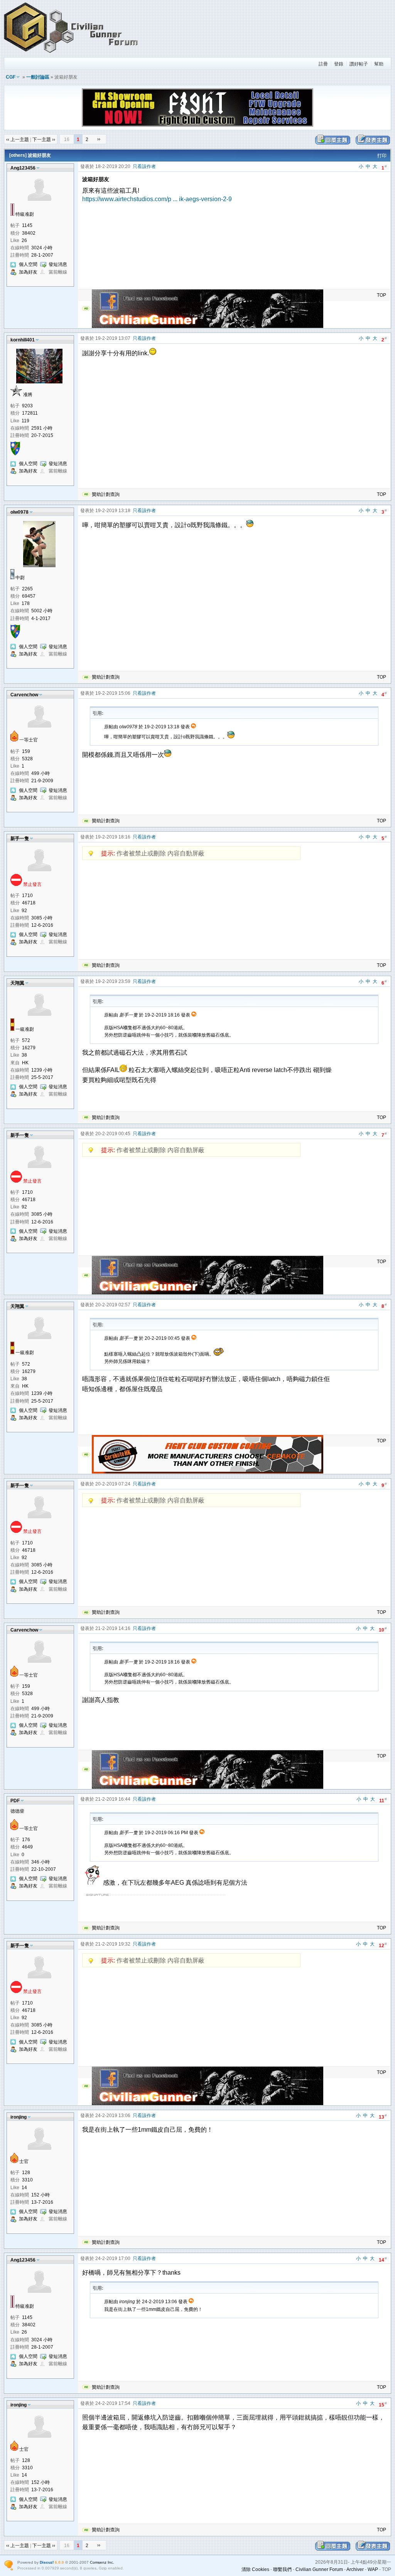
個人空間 (28, 264)
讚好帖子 (359, 64)
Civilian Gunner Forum (319, 2569)
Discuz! (47, 2562)
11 (383, 1800)
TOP (381, 295)
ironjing (19, 2117)
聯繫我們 (282, 2569)
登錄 (339, 64)
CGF (11, 77)
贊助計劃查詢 (106, 494)
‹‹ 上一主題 (18, 139)
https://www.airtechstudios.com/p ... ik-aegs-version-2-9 (157, 199)
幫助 (379, 64)
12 (383, 1945)
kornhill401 (23, 340)
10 (383, 1629)
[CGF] (71, 54)
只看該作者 (144, 166)
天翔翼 (17, 983)
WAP (373, 2569)
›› (99, 139)
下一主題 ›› (44, 139)
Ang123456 (23, 168)
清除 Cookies (255, 2569)
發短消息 (58, 264)
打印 (382, 156)
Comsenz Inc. (102, 2562)
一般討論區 (38, 77)
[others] (18, 155)
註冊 (323, 64)
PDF (15, 1801)
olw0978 (19, 512)
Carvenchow (24, 695)
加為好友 (28, 272)
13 (383, 2116)
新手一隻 (20, 839)
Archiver (355, 2569)
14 (383, 2259)
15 (383, 2404)
